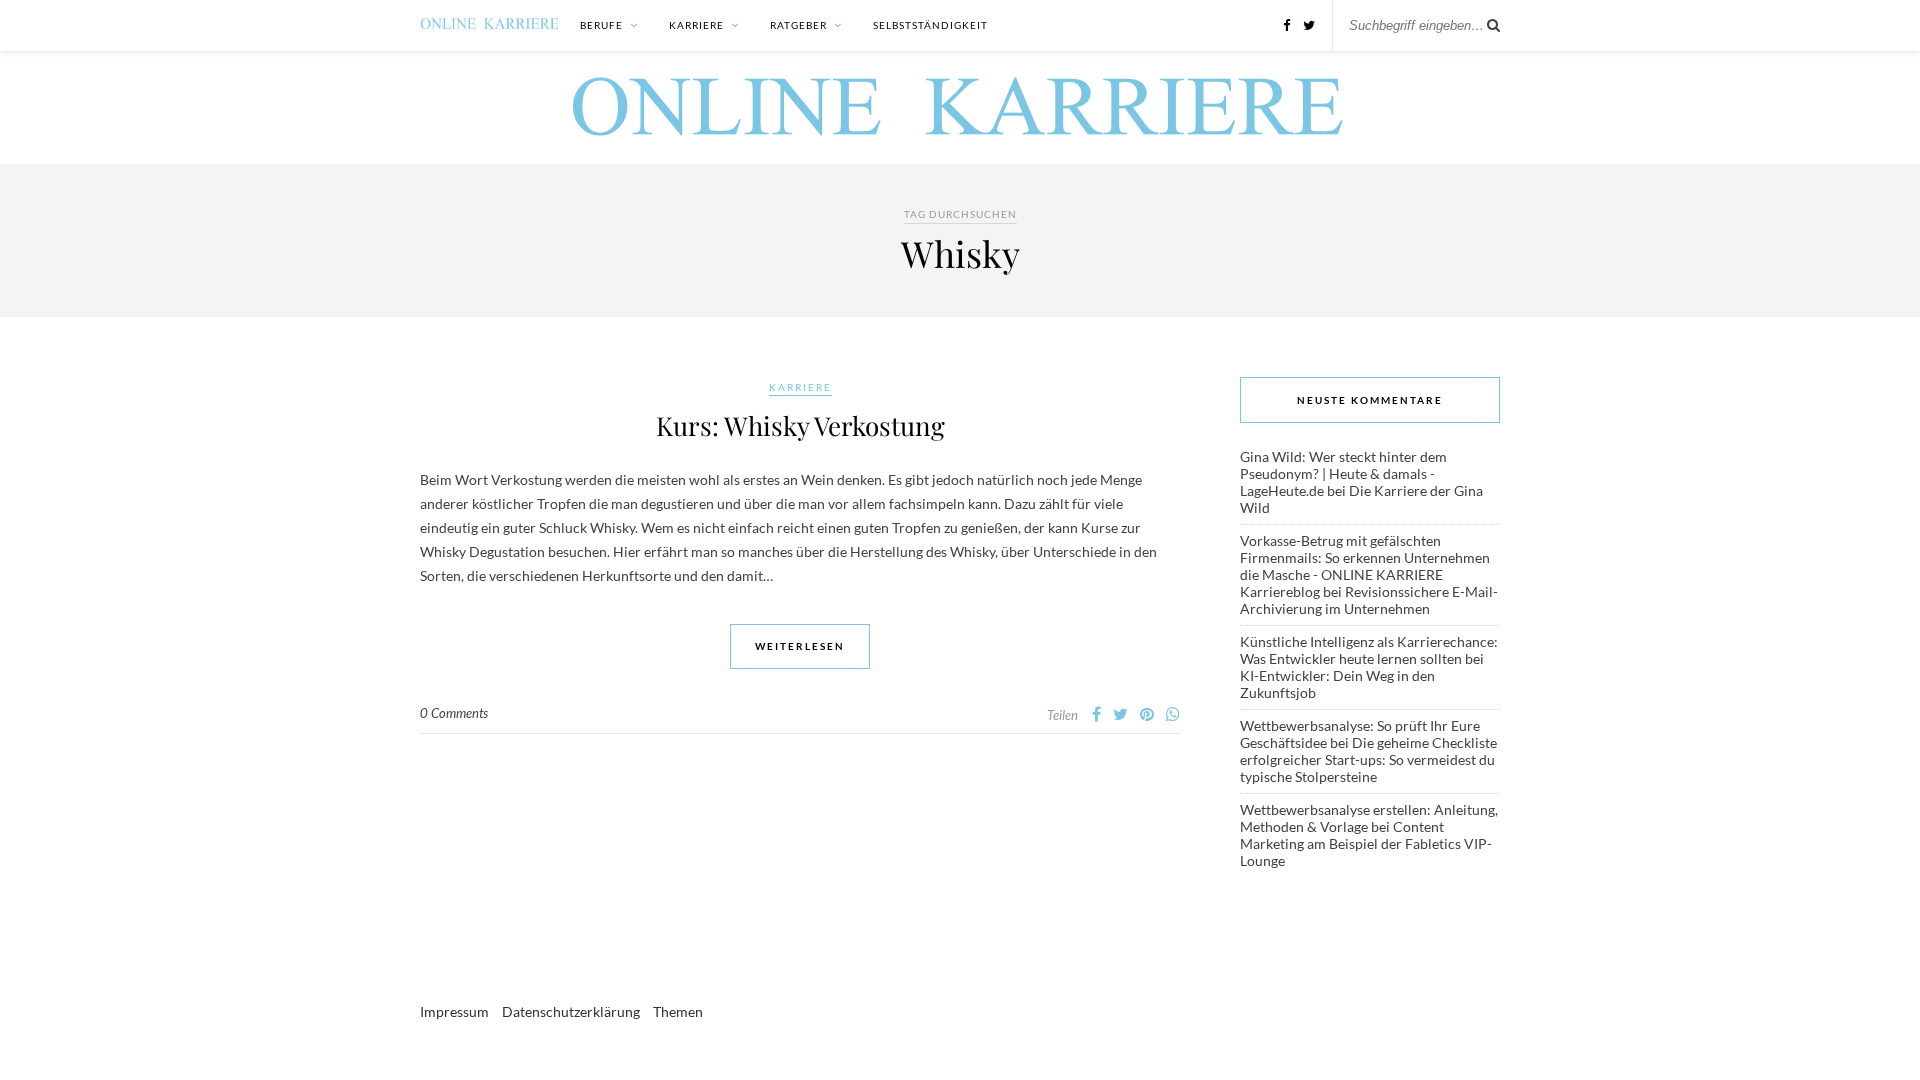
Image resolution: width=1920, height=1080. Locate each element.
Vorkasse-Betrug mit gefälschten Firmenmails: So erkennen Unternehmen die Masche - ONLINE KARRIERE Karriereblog (1365, 566)
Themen (678, 1011)
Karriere (696, 25)
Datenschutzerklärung (571, 1011)
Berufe (601, 25)
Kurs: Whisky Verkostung (800, 425)
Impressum (454, 1011)
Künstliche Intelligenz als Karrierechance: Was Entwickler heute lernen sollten (1369, 650)
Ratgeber (798, 25)
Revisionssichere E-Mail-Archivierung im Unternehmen (1369, 600)
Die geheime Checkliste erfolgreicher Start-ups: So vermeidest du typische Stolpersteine (1368, 759)
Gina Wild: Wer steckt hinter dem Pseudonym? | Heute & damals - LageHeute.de (1343, 473)
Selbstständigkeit (930, 25)
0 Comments (454, 713)
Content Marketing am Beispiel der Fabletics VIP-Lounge (1366, 843)
